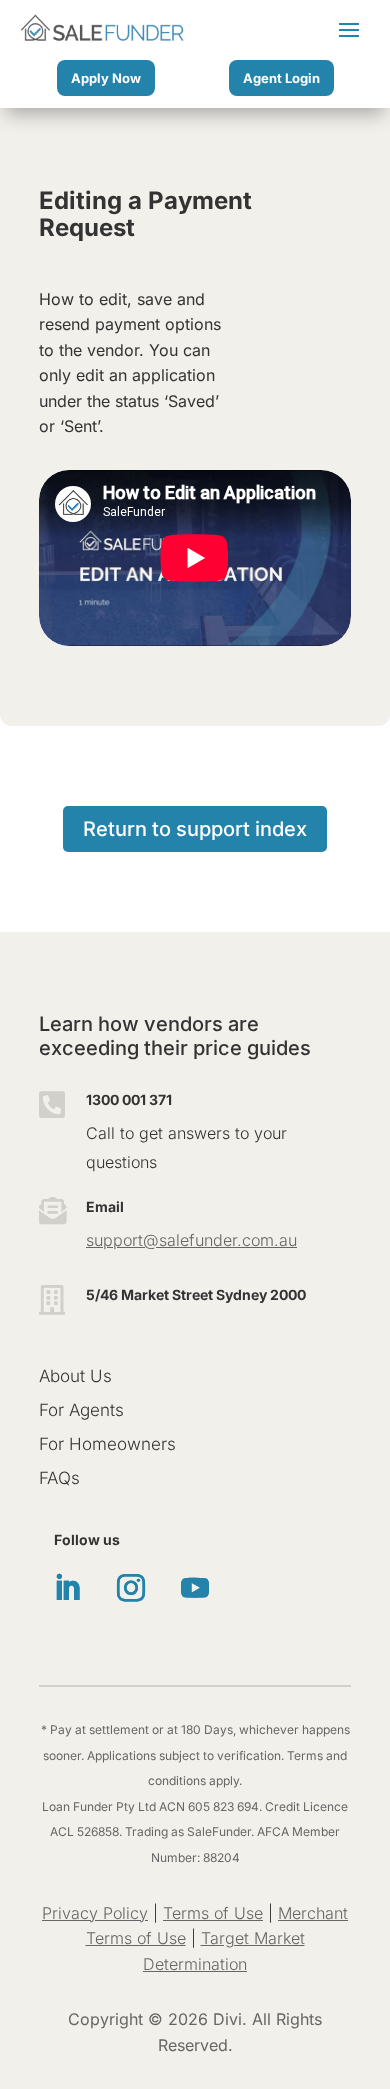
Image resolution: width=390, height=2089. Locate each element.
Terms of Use (213, 1913)
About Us (75, 1376)
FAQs (59, 1478)
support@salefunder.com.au (191, 1240)
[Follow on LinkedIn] (67, 1588)
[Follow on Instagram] (131, 1588)
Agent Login (281, 78)
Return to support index (195, 829)
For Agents (81, 1410)
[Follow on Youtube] (195, 1588)
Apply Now (106, 78)
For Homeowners (107, 1444)
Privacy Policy (95, 1913)
